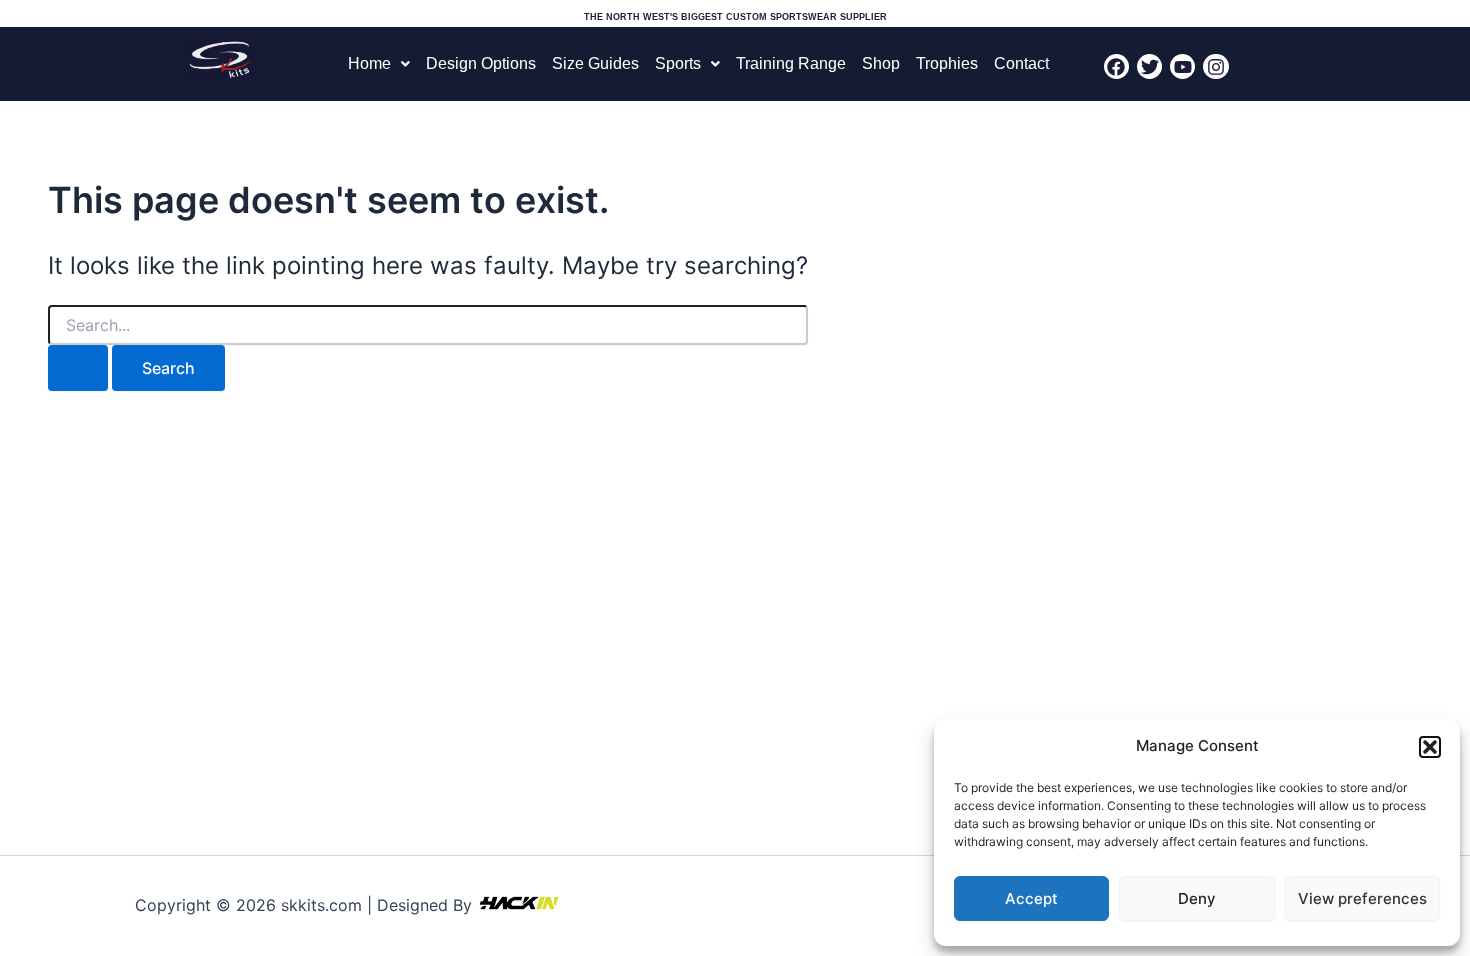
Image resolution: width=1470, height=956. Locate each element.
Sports (678, 63)
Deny (1197, 898)
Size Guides (595, 63)
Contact (1021, 63)
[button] (1430, 747)
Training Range (791, 63)
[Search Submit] (78, 368)
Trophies (947, 63)
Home (369, 63)
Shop (881, 63)
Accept (1031, 898)
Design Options (481, 63)
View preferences (1362, 898)
